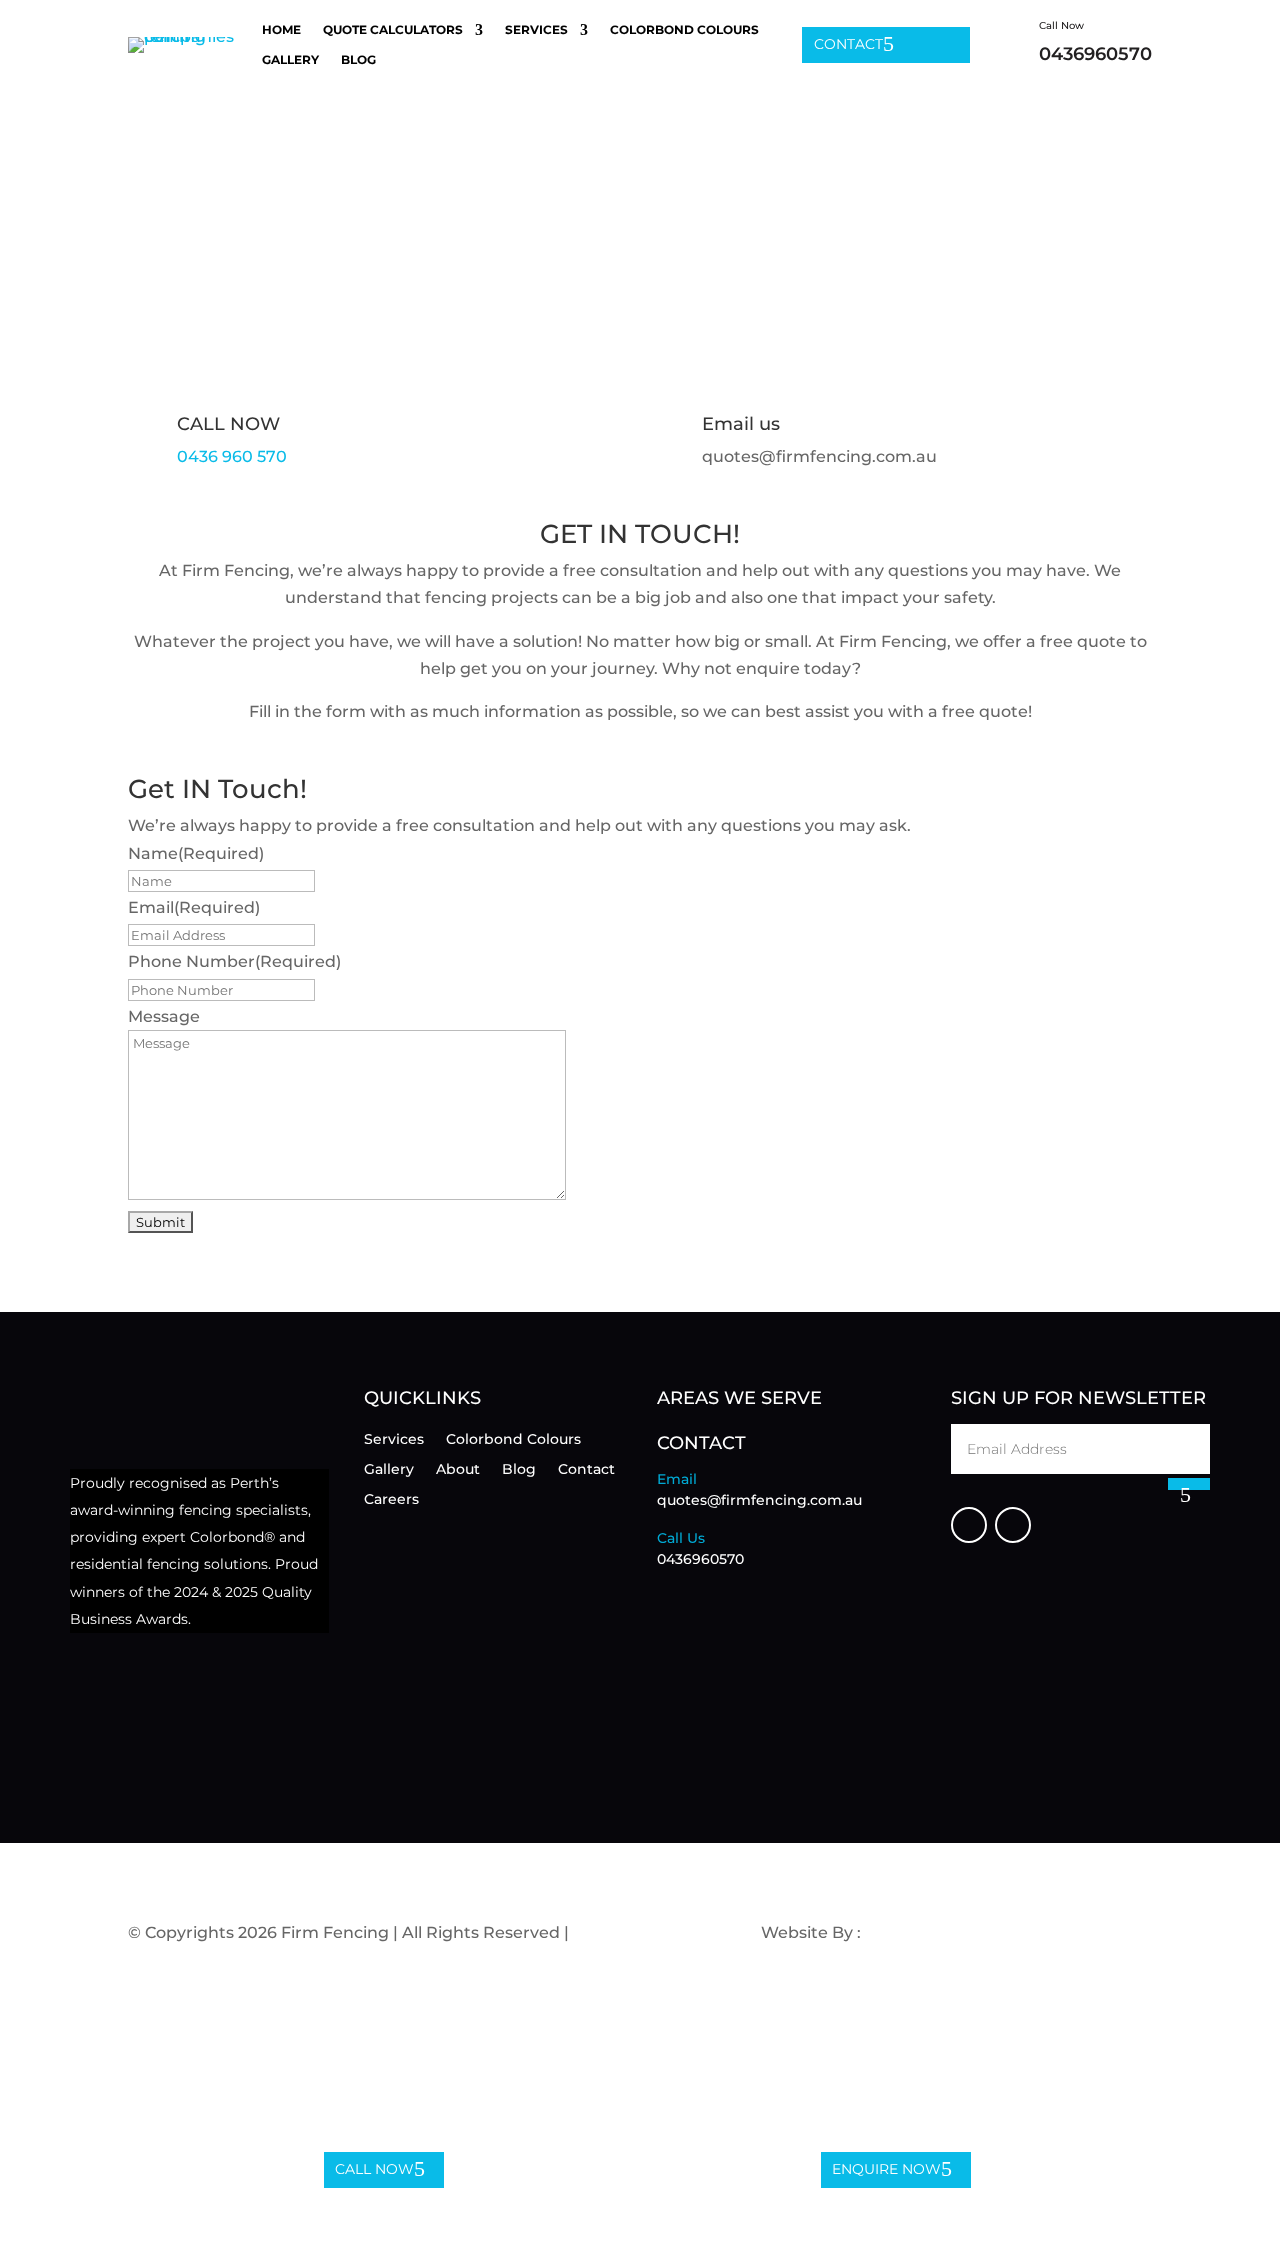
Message (164, 1016)
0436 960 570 (232, 456)
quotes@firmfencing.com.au (759, 1500)
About (458, 1470)
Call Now (374, 2169)
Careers (391, 1500)
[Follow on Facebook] (969, 1525)
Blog (358, 60)
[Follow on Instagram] (1013, 1525)
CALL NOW (228, 424)
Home (281, 30)
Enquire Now (886, 2169)
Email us (741, 424)
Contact (848, 44)
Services (536, 30)
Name (196, 853)
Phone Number (234, 961)
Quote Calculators (393, 30)
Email (194, 907)
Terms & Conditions (651, 1932)
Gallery (290, 60)
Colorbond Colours (684, 30)
